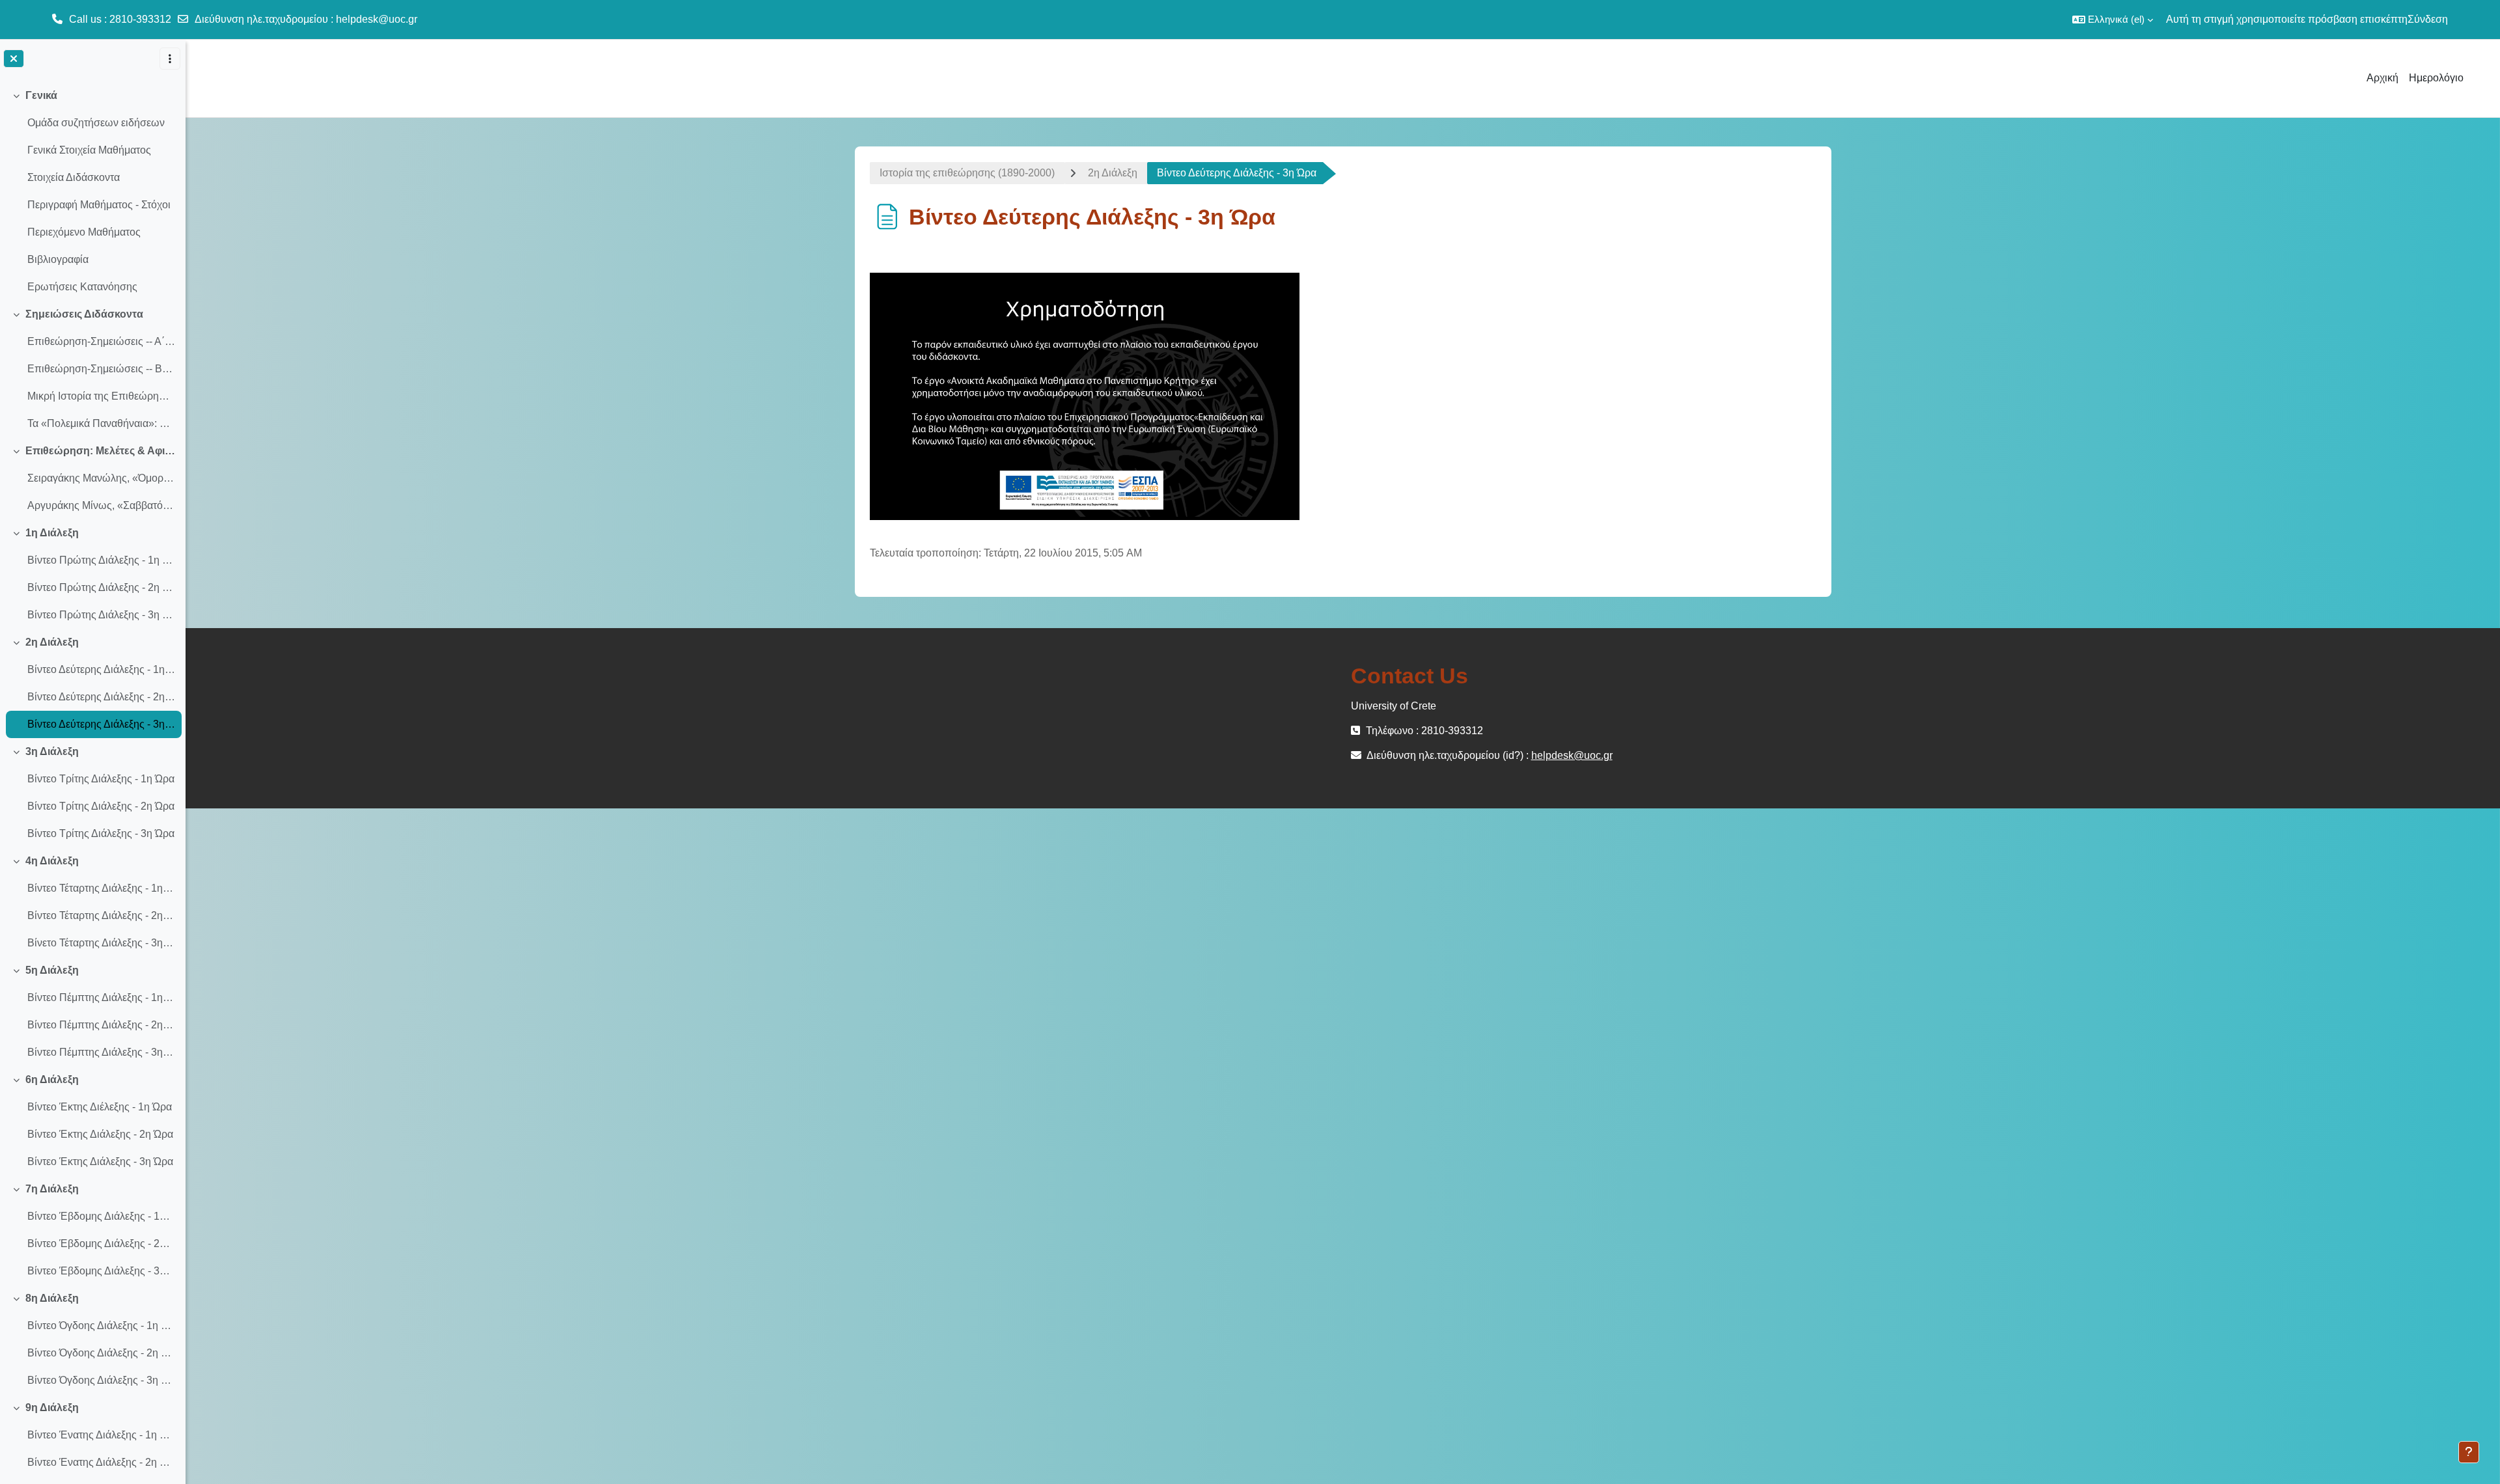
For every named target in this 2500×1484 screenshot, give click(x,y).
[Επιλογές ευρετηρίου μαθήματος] (170, 59)
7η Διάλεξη (52, 1189)
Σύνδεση (2428, 19)
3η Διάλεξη (52, 751)
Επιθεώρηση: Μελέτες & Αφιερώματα (101, 451)
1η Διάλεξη (52, 533)
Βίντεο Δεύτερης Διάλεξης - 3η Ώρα (101, 724)
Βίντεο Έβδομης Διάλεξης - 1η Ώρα (101, 1216)
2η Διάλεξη (52, 642)
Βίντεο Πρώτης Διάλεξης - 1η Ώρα (101, 560)
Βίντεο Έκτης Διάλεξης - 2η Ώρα (100, 1134)
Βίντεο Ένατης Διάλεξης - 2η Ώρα (101, 1462)
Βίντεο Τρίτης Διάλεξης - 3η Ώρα (101, 833)
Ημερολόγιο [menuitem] (2436, 78)
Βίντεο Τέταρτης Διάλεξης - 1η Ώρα (101, 888)
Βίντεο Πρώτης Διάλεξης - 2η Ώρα (101, 587)
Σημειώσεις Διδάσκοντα (84, 314)
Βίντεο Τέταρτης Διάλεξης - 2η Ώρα (101, 915)
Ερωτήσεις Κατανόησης (82, 287)
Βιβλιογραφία (58, 259)
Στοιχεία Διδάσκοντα (74, 177)
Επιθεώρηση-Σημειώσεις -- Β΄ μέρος (101, 369)
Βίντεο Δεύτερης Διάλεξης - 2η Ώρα (101, 697)
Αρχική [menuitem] (2382, 78)
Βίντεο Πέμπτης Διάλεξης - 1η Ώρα (101, 997)
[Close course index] (14, 59)
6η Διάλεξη (52, 1079)
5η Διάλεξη (52, 970)
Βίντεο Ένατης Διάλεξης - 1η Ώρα (101, 1435)
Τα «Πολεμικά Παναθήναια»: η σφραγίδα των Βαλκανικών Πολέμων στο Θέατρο (101, 423)
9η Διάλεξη (52, 1408)
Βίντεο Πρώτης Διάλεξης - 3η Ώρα (101, 615)
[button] (2113, 20)
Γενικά (41, 95)
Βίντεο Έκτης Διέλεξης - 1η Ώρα (100, 1107)
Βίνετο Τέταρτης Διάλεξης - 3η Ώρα (101, 943)
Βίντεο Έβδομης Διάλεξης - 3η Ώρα (101, 1271)
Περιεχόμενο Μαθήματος (84, 232)
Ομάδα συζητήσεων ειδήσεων (96, 123)
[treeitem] (92, 191)
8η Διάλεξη (52, 1298)
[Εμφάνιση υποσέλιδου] (2469, 1452)
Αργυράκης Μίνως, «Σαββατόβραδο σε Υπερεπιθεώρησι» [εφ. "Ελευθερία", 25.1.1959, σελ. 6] (101, 505)
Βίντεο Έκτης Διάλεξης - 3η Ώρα (100, 1161)
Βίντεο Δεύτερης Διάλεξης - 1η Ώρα (101, 669)
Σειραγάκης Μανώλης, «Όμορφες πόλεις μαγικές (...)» (101, 478)
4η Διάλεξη (52, 861)
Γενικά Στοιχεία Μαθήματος (89, 150)
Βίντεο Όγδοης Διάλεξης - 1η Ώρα (101, 1326)
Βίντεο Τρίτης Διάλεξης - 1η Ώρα (101, 779)
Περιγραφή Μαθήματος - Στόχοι (99, 205)
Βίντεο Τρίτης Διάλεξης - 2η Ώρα (101, 806)
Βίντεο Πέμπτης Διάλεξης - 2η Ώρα (101, 1025)
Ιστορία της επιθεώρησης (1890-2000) (967, 173)
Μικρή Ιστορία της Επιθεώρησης (101, 396)
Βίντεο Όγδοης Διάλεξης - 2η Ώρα (101, 1353)
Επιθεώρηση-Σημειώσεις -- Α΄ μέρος (101, 341)
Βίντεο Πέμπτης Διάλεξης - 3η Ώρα (101, 1052)
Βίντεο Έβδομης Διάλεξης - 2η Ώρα (101, 1244)
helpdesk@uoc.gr (377, 19)
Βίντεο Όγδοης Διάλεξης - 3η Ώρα (101, 1380)
